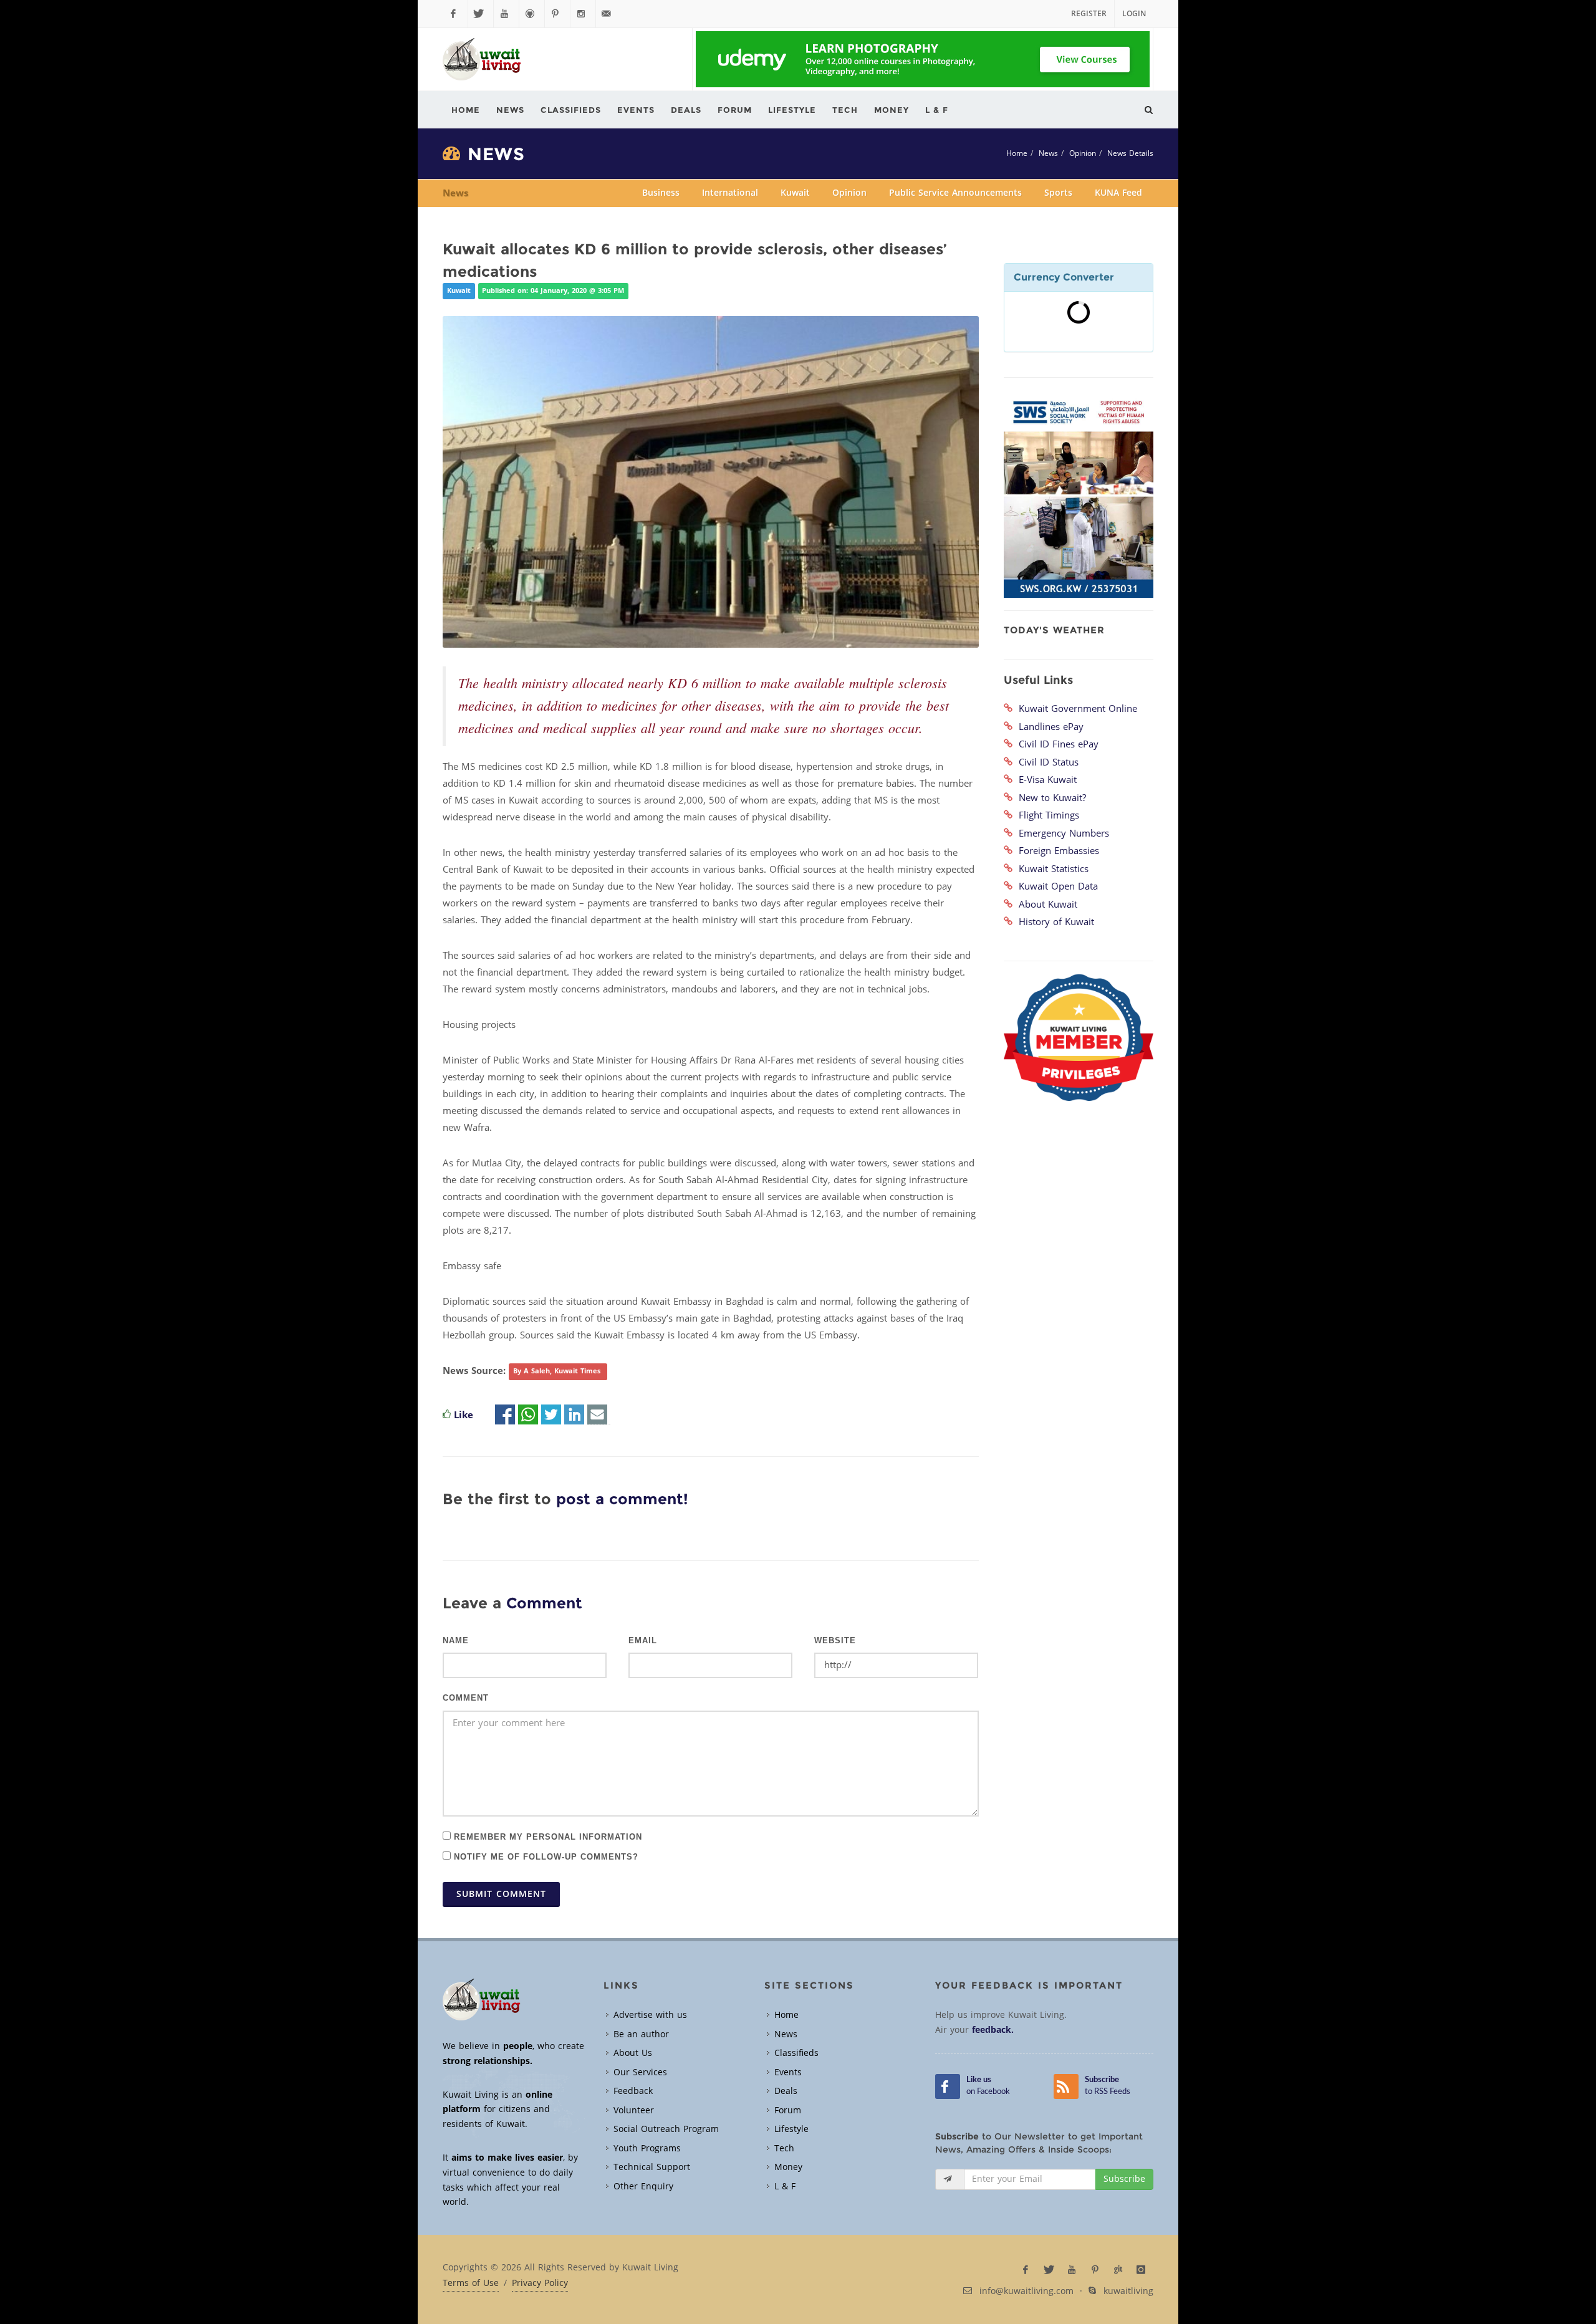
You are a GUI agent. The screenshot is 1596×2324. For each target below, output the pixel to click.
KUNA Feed (1118, 193)
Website (835, 1641)
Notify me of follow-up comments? (545, 1856)
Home (1017, 153)
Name (456, 1641)
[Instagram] (583, 14)
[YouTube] (506, 14)
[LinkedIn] (574, 1415)
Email (643, 1641)
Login (1134, 14)
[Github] (532, 14)
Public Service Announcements (955, 193)
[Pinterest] (557, 14)
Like (464, 1415)
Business (661, 193)
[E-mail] (597, 1415)
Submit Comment (501, 1894)
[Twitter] (481, 14)
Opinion (1083, 153)
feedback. (993, 2030)
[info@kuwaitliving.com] (608, 14)
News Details (1130, 153)
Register (1089, 14)
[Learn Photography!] (923, 59)
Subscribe (1124, 2179)
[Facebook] (455, 14)
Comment (466, 1698)
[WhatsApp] (528, 1415)
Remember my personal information (546, 1836)
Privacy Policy (540, 2283)
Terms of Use (471, 2283)
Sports (1058, 193)
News (1048, 153)
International (730, 193)
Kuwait (795, 193)
